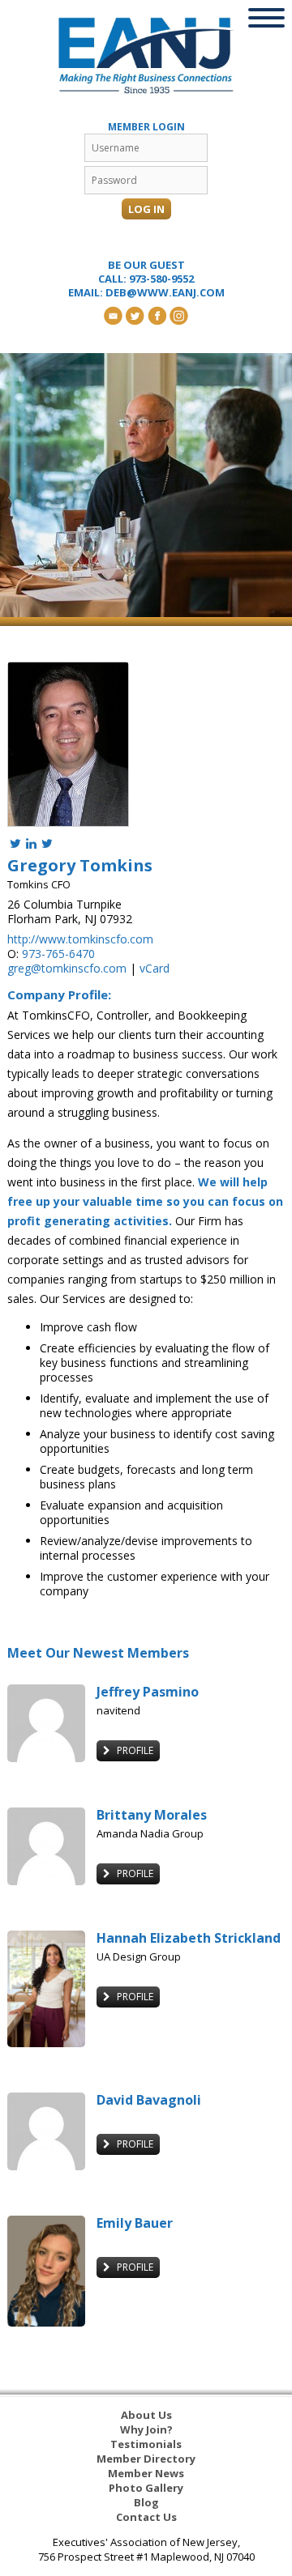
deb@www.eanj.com (165, 292)
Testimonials (146, 2444)
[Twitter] (15, 843)
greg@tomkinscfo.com (67, 968)
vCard (155, 968)
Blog (146, 2502)
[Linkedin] (31, 843)
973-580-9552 (161, 279)
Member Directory (146, 2459)
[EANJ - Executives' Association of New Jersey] (146, 55)
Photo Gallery (146, 2488)
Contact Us (146, 2517)
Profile (134, 1750)
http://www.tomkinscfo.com (80, 939)
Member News (146, 2473)
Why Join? (146, 2429)
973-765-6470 (58, 954)
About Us (146, 2415)
